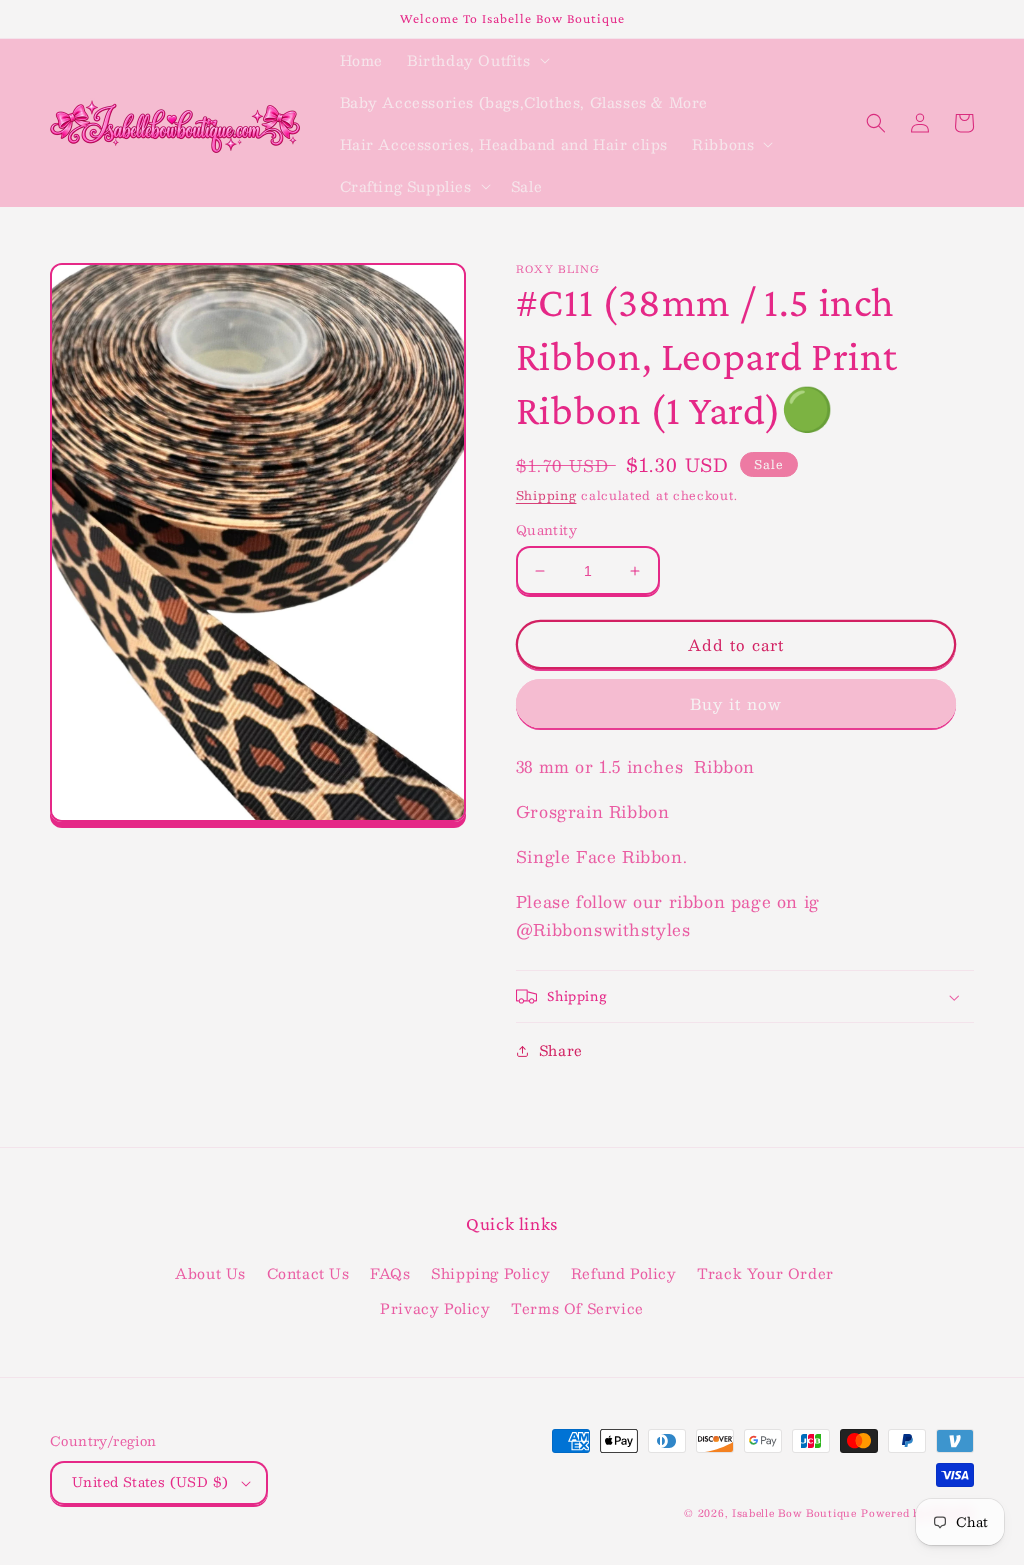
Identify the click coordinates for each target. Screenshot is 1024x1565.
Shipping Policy (490, 1273)
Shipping (546, 495)
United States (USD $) (150, 1482)
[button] (476, 60)
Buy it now (736, 703)
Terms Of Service (577, 1308)
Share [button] (561, 1050)
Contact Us (308, 1273)
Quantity (546, 531)
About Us (210, 1273)
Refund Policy (624, 1273)
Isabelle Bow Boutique (794, 1512)
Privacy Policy (435, 1308)
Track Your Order (765, 1273)
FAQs (390, 1273)
